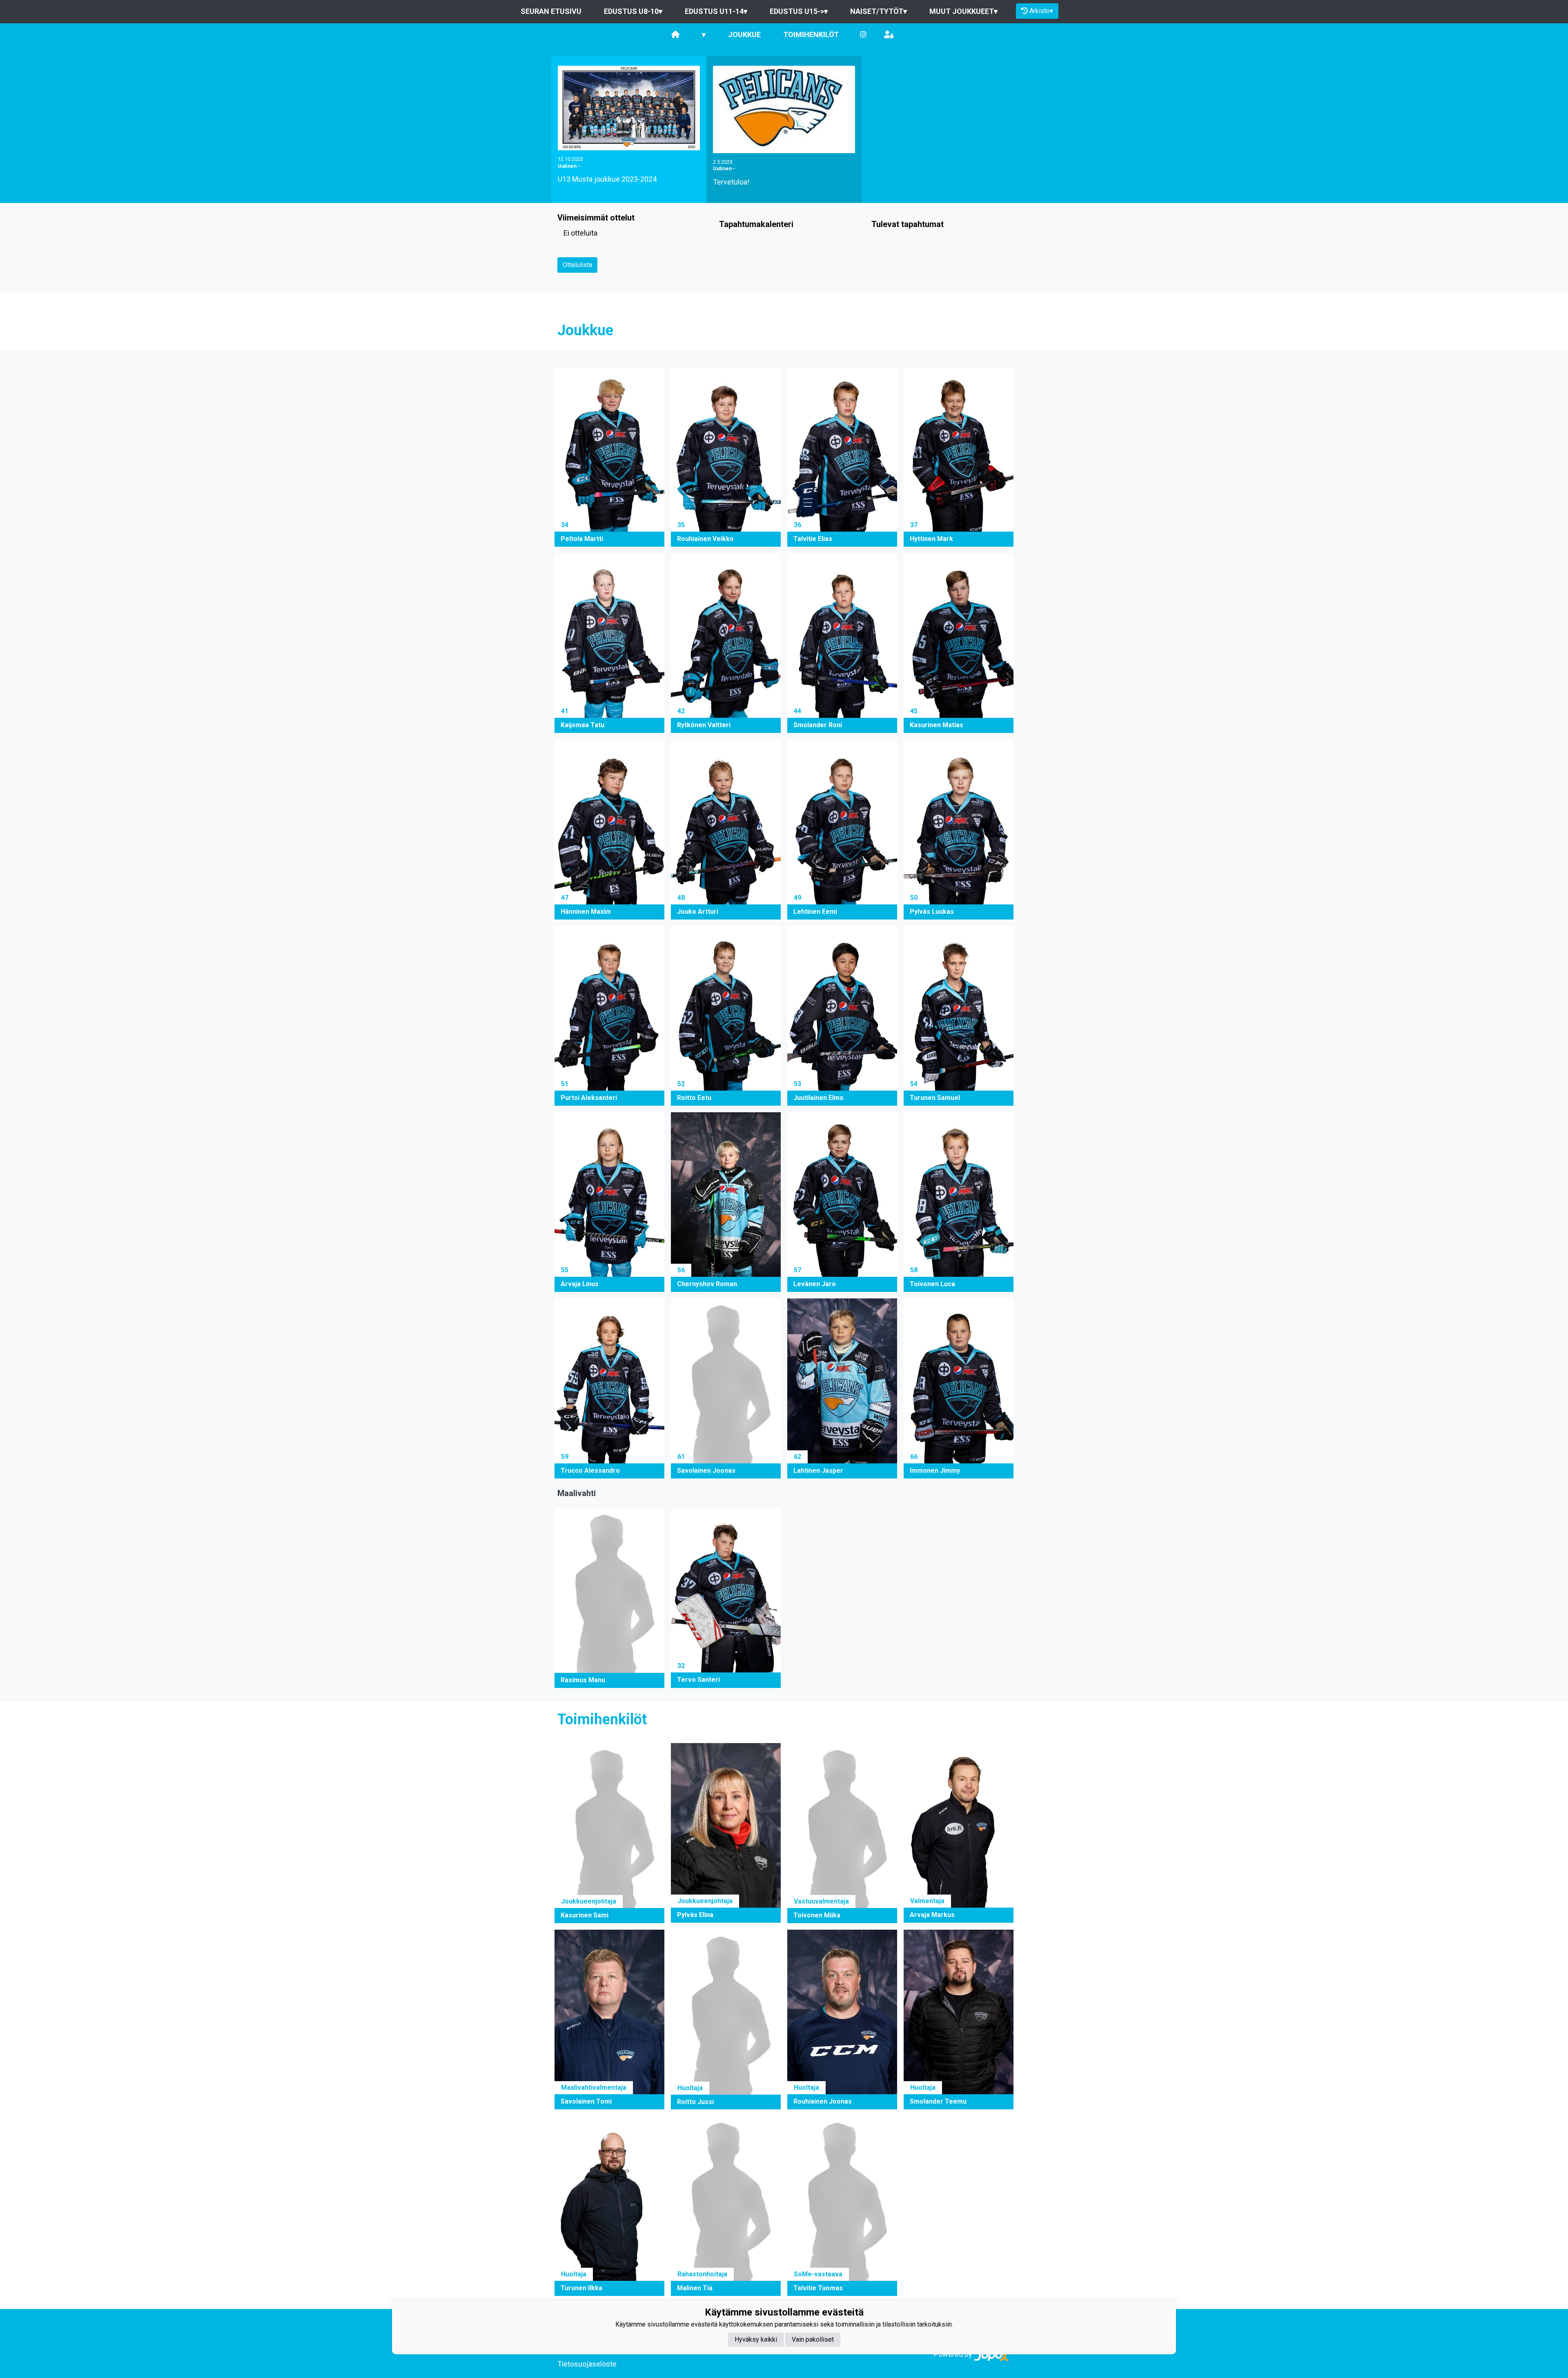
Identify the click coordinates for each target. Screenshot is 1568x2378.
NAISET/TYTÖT (879, 11)
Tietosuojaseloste (587, 2364)
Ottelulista (577, 265)
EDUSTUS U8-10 (633, 11)
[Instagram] (863, 35)
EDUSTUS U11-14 (716, 11)
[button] (609, 457)
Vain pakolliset (813, 2339)
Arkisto (1041, 11)
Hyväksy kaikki (756, 2339)
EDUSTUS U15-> (799, 11)
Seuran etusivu (551, 11)
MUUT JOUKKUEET (963, 11)
